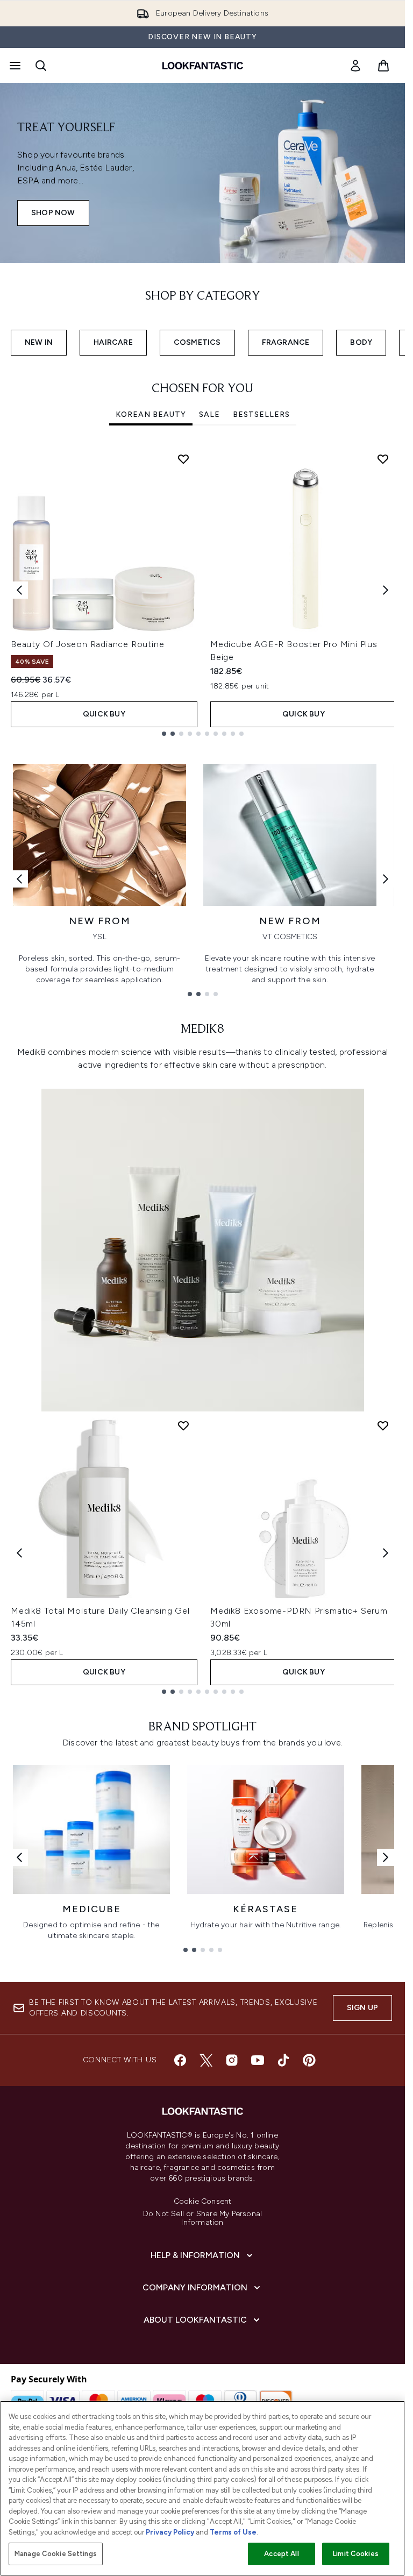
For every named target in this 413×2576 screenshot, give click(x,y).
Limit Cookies (356, 2554)
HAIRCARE (113, 342)
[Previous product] (19, 1553)
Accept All (281, 2554)
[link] (355, 66)
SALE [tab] (209, 414)
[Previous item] (19, 590)
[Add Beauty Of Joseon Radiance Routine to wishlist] (183, 459)
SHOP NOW (53, 213)
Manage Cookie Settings (56, 2554)
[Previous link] (19, 879)
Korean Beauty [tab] (151, 414)
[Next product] (386, 1553)
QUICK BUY (104, 714)
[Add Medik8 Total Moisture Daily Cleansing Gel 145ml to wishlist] (183, 1425)
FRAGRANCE (286, 342)
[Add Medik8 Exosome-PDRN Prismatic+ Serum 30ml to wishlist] (383, 1425)
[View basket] (383, 66)
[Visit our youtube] (258, 2060)
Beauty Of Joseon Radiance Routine (87, 644)
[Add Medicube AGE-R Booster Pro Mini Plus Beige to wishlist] (383, 459)
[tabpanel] (202, 590)
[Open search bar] (41, 66)
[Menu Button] (14, 66)
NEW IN (39, 342)
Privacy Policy (170, 2532)
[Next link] (386, 879)
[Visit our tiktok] (283, 2060)
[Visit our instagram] (232, 2060)
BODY (361, 342)
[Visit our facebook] (180, 2060)
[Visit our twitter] (206, 2060)
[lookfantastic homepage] (203, 66)
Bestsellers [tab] (261, 414)
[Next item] (386, 590)
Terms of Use (233, 2532)
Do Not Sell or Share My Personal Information (202, 2218)
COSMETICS (197, 342)
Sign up (362, 2008)
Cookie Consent (203, 2202)
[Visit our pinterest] (309, 2060)
